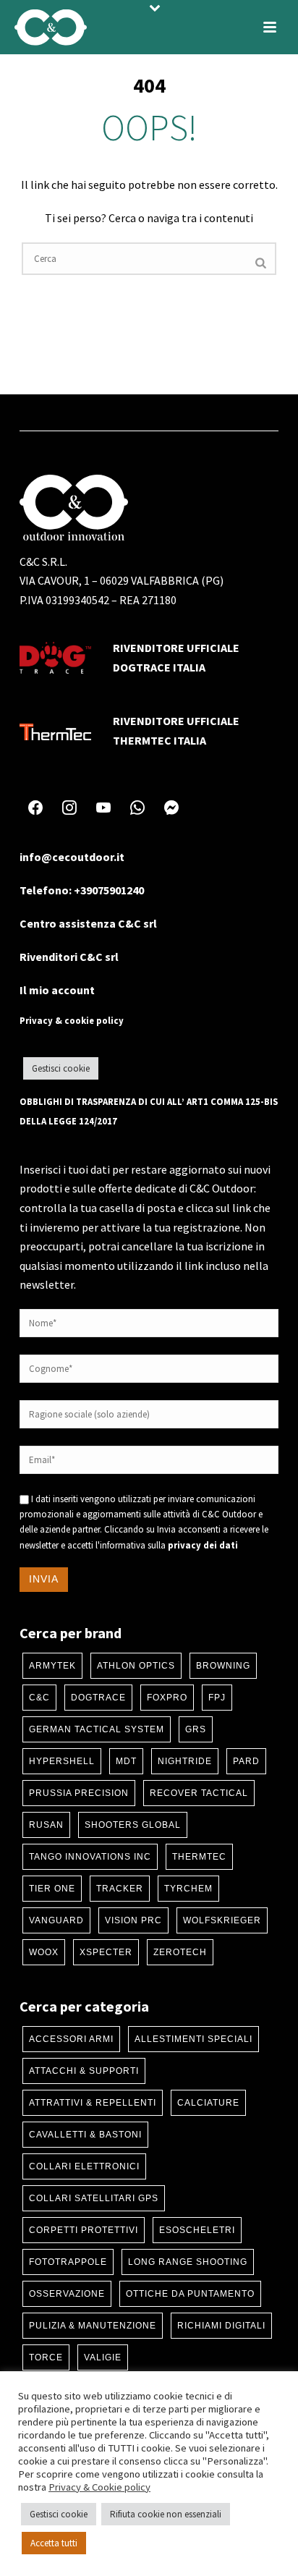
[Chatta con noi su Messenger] (171, 808)
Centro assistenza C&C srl (88, 923)
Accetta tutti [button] (54, 2543)
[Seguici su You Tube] (103, 808)
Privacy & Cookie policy (99, 2487)
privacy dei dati (203, 1545)
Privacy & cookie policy (72, 1020)
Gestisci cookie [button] (61, 1068)
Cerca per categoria (84, 2006)
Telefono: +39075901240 (82, 890)
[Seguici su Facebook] (35, 808)
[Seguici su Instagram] (69, 808)
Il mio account (57, 990)
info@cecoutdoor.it (72, 857)
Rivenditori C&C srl (69, 957)
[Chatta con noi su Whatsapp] (137, 808)
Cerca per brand (71, 1633)
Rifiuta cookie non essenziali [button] (166, 2514)
